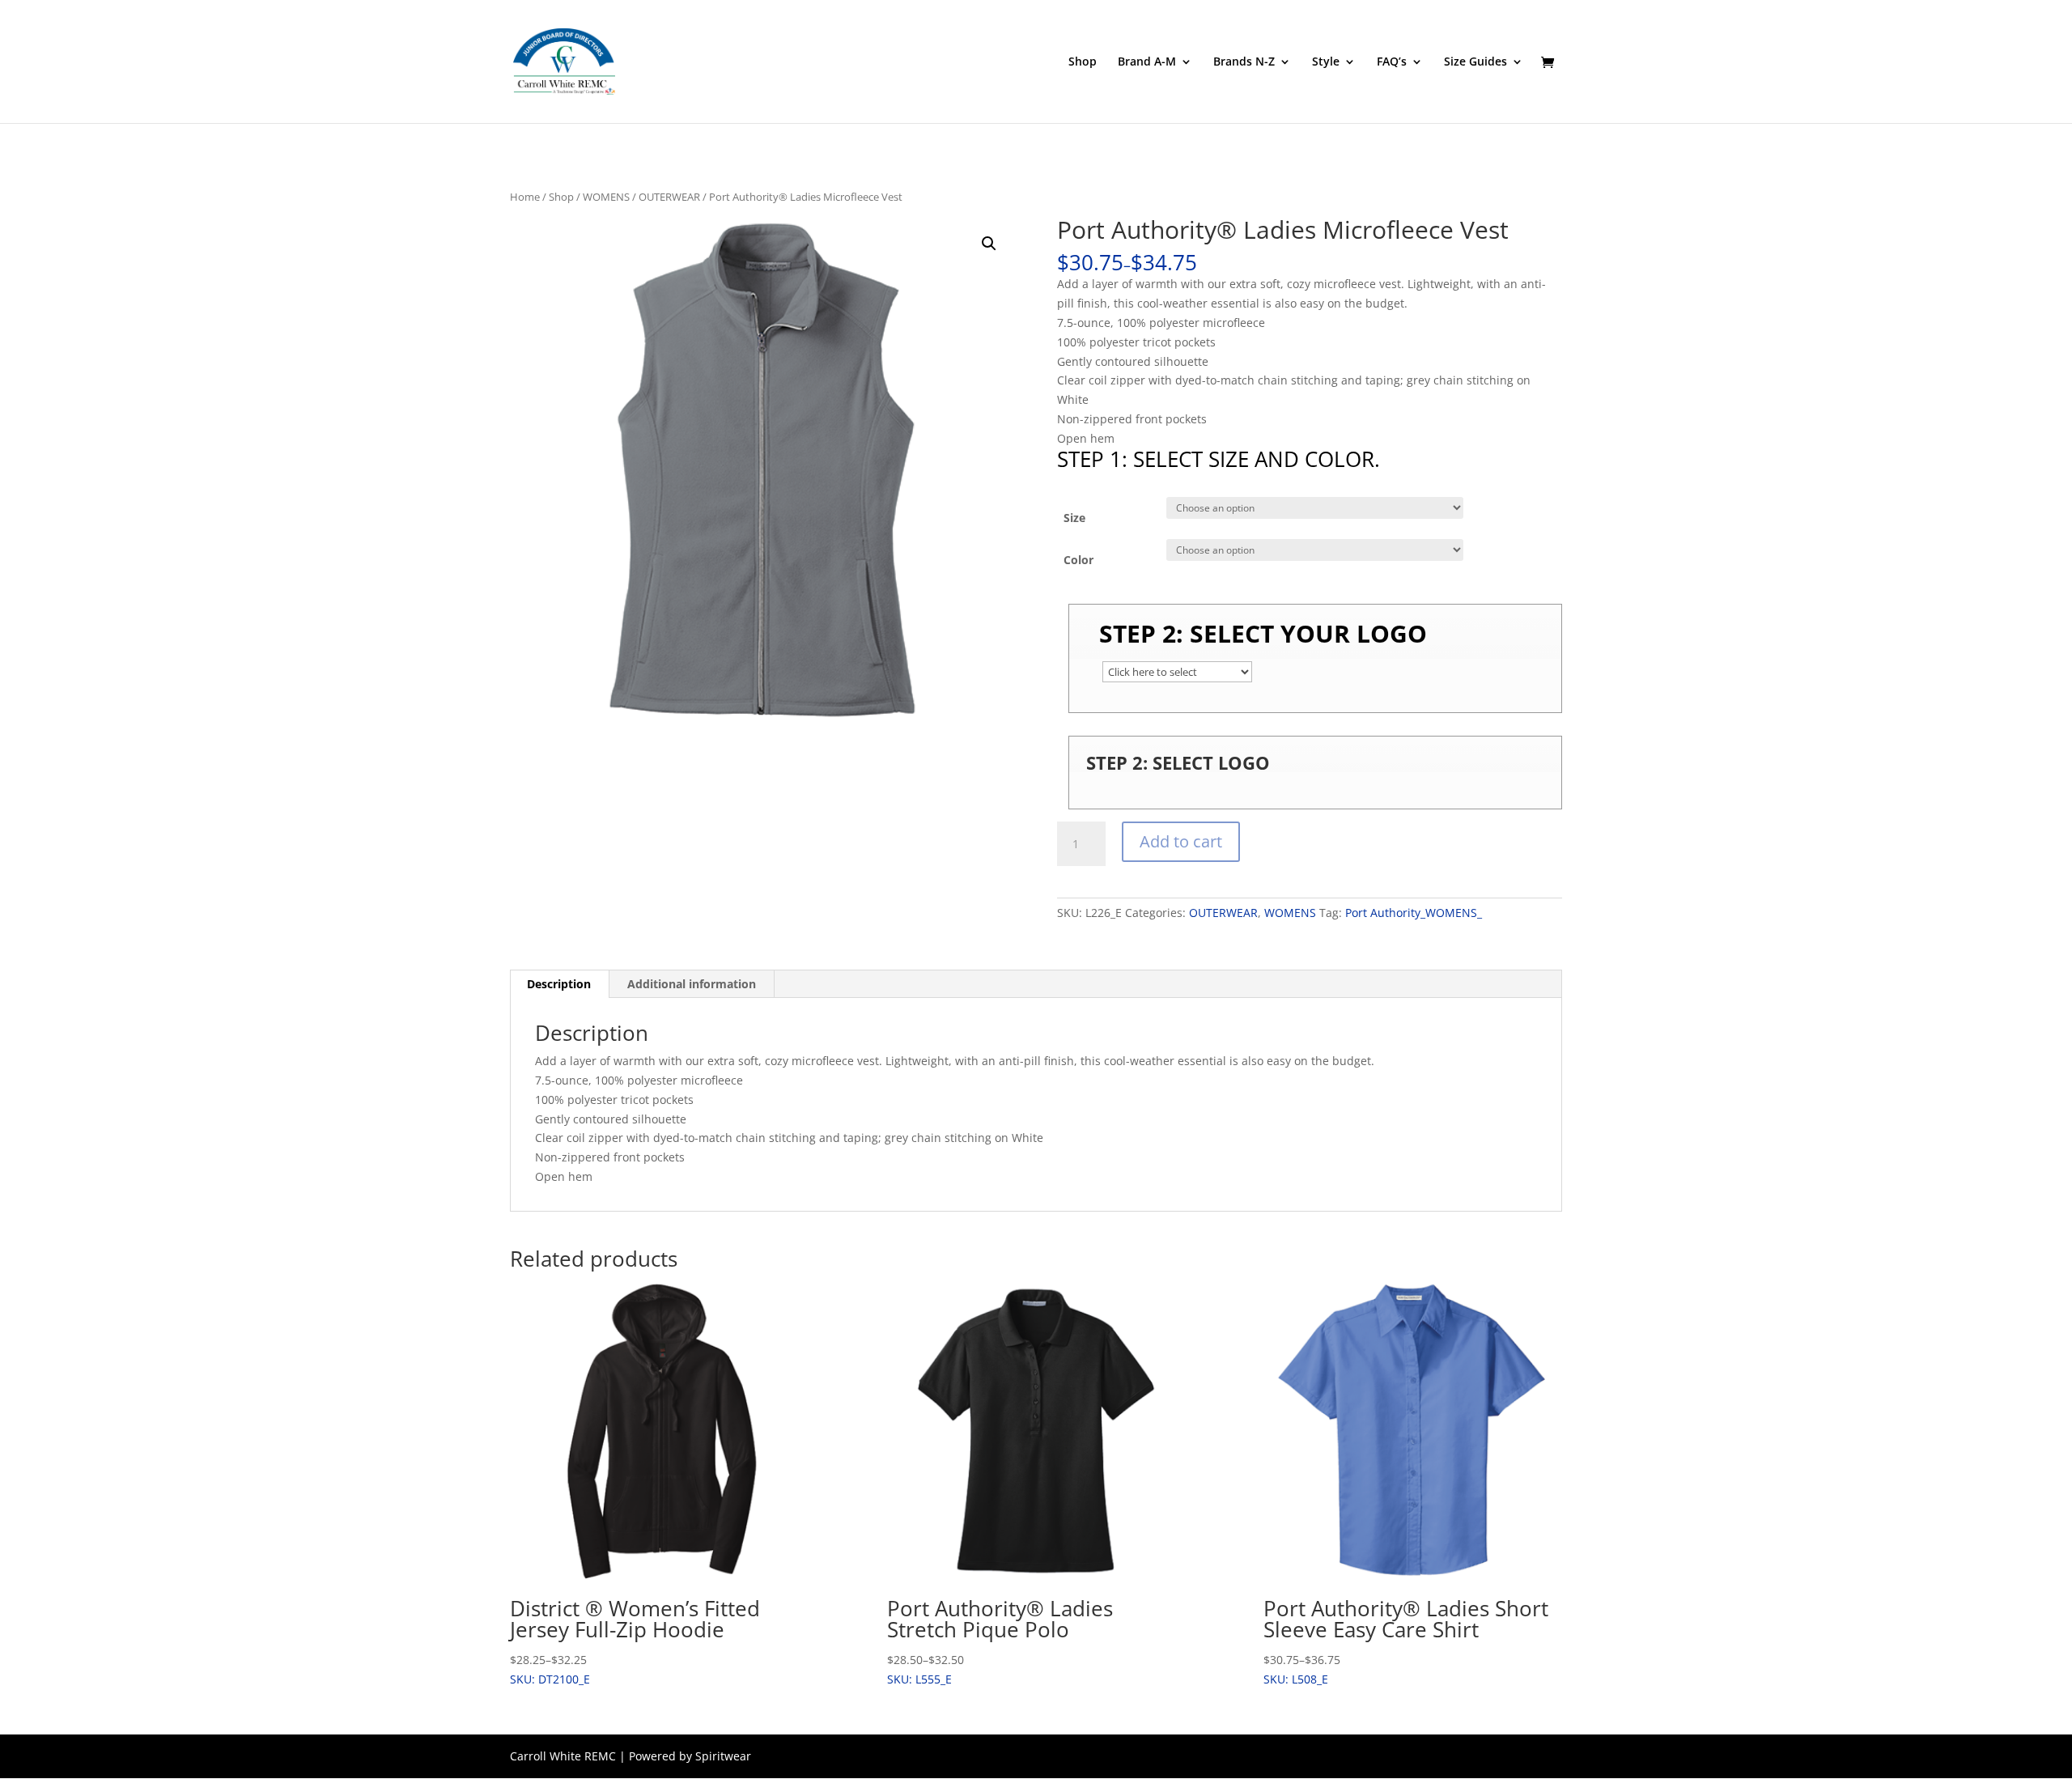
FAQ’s (1392, 62)
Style (1326, 62)
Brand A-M (1147, 62)
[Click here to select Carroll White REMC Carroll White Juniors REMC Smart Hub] (1177, 672)
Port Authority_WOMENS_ (1414, 913)
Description (559, 984)
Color (1078, 560)
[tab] (559, 984)
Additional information (692, 984)
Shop (1083, 62)
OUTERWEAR (669, 197)
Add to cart (1181, 841)
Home (525, 197)
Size (1074, 518)
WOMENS (606, 197)
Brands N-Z (1244, 62)
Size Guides (1475, 62)
